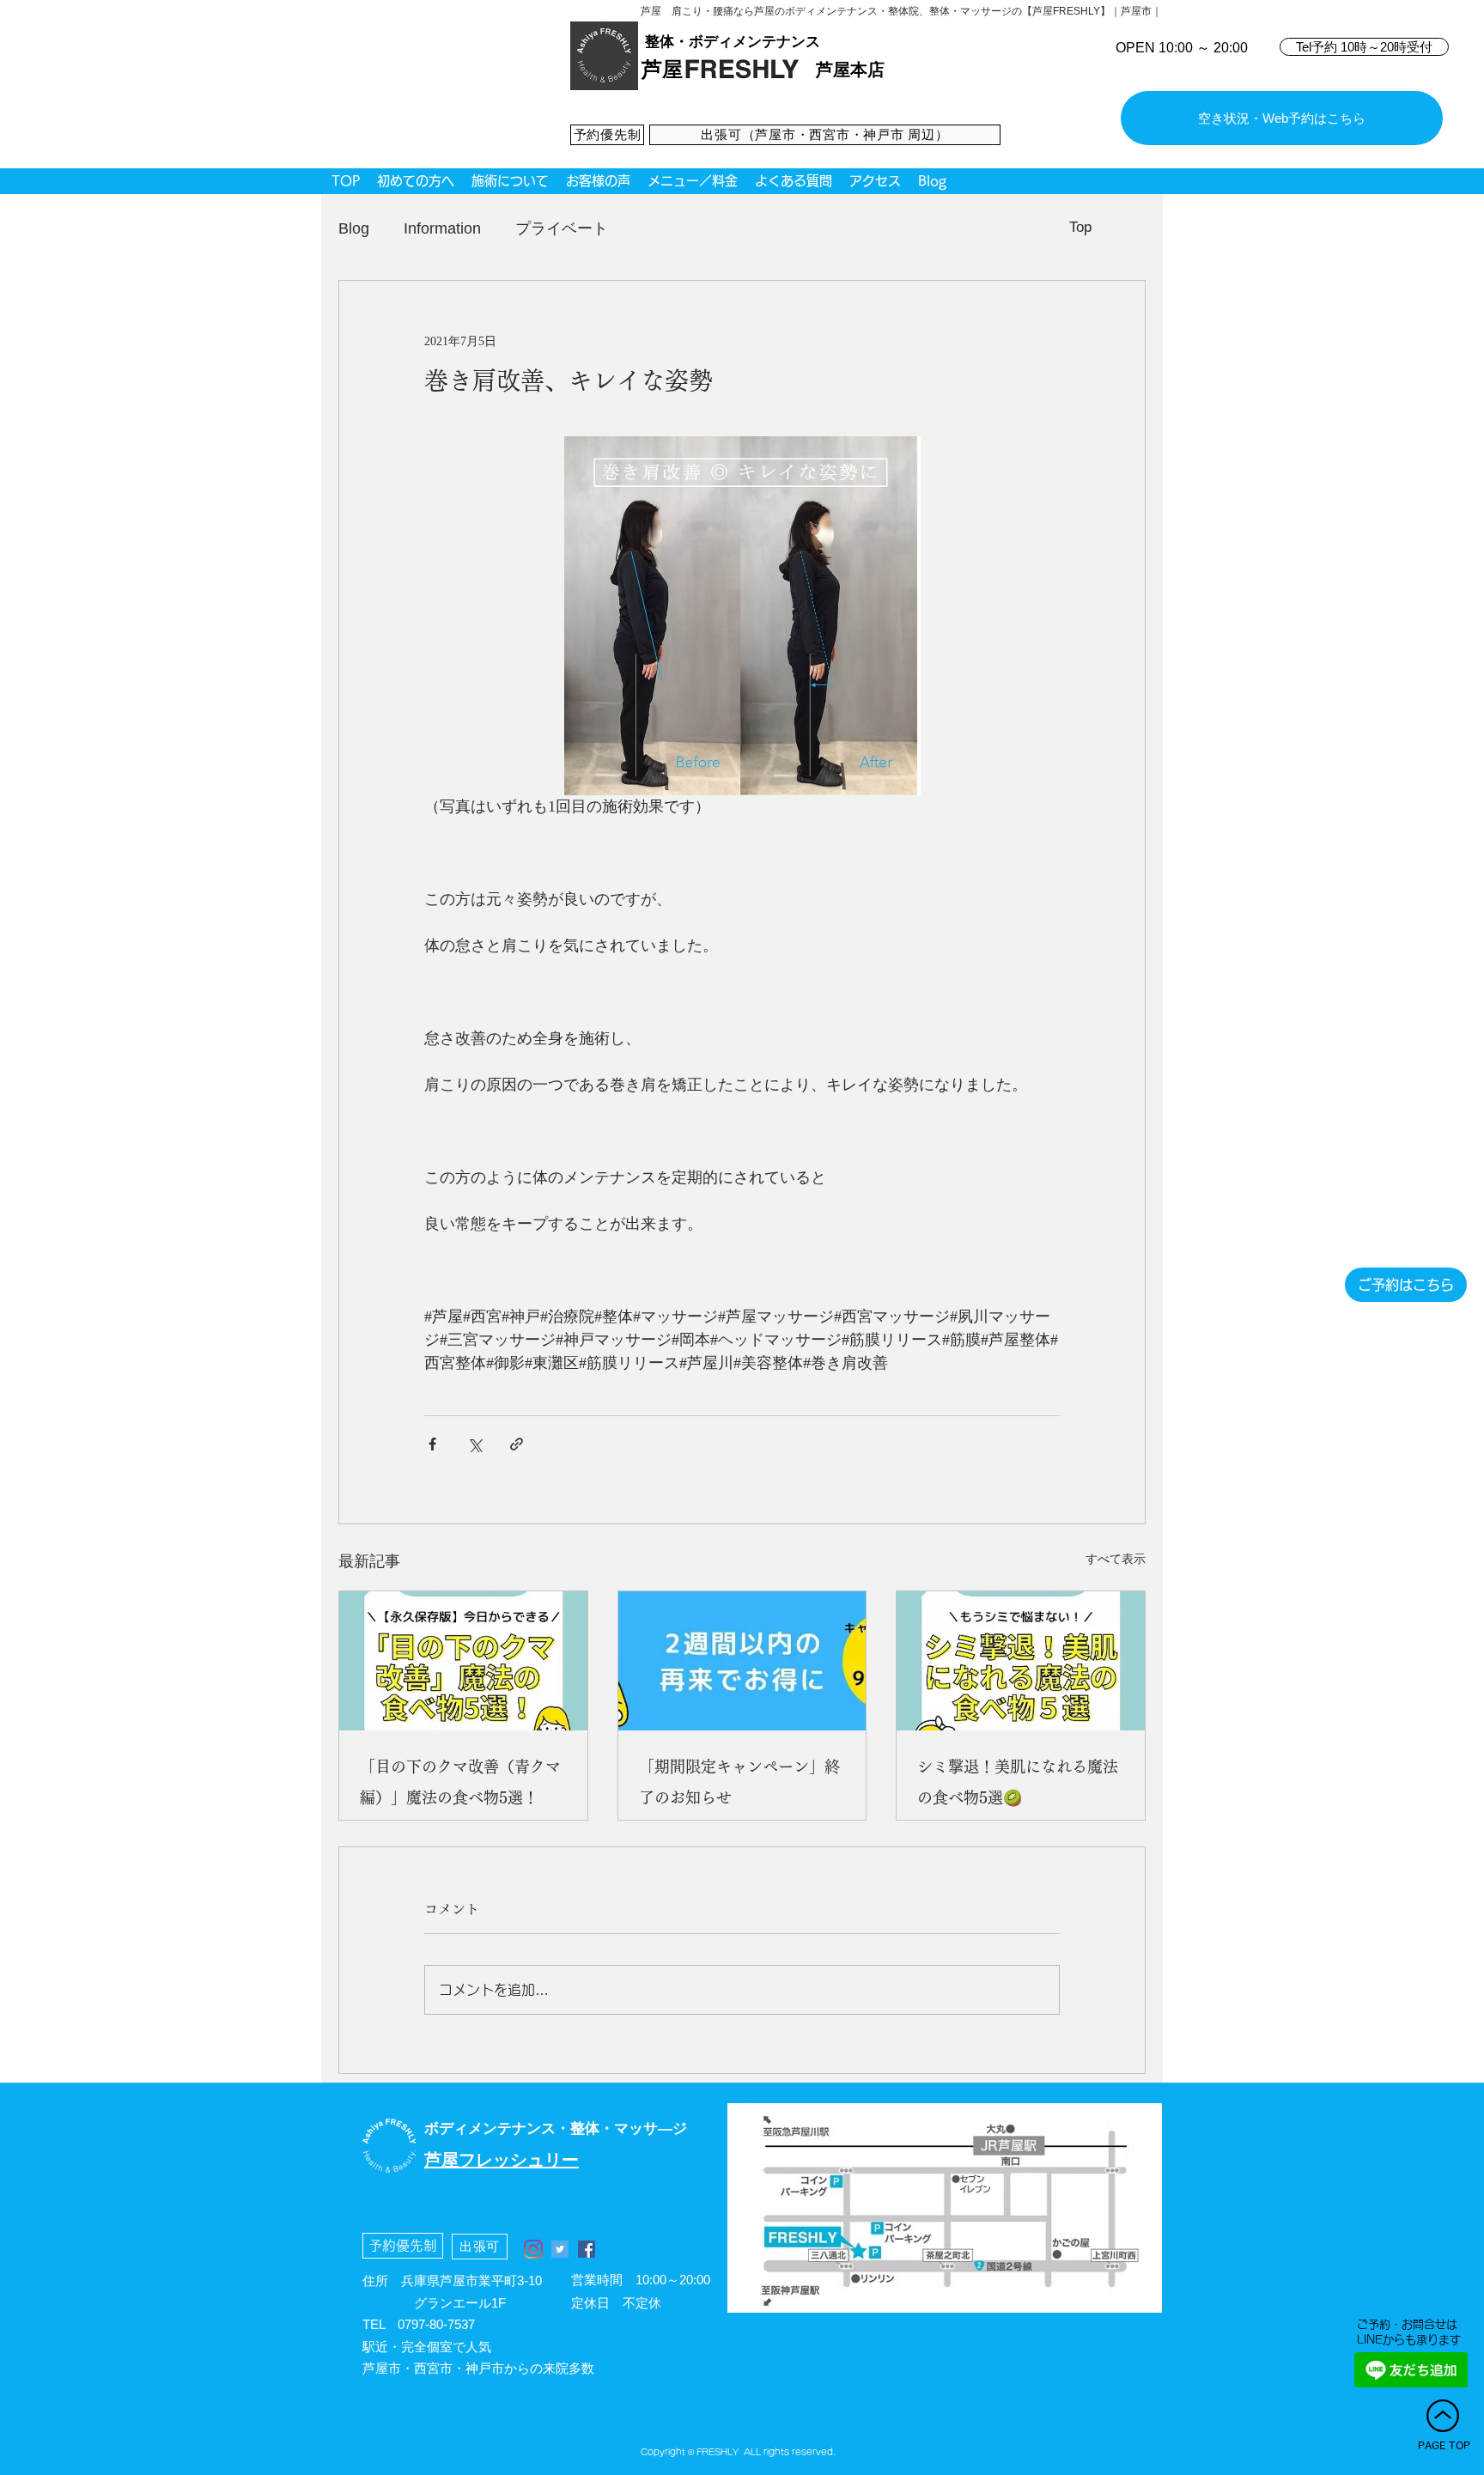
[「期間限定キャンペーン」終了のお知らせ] (742, 1661)
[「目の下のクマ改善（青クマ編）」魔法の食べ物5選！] (463, 1661)
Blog (354, 228)
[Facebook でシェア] (432, 1444)
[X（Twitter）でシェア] (474, 1444)
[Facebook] (587, 2249)
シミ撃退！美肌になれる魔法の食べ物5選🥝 (1018, 1782)
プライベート (562, 228)
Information (442, 228)
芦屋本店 (850, 70)
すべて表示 (1116, 1559)
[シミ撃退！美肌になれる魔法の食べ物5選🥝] (1021, 1661)
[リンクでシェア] (517, 1444)
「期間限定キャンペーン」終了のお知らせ (739, 1782)
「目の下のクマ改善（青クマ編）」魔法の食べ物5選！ (460, 1782)
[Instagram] (533, 2249)
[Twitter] (560, 2249)
